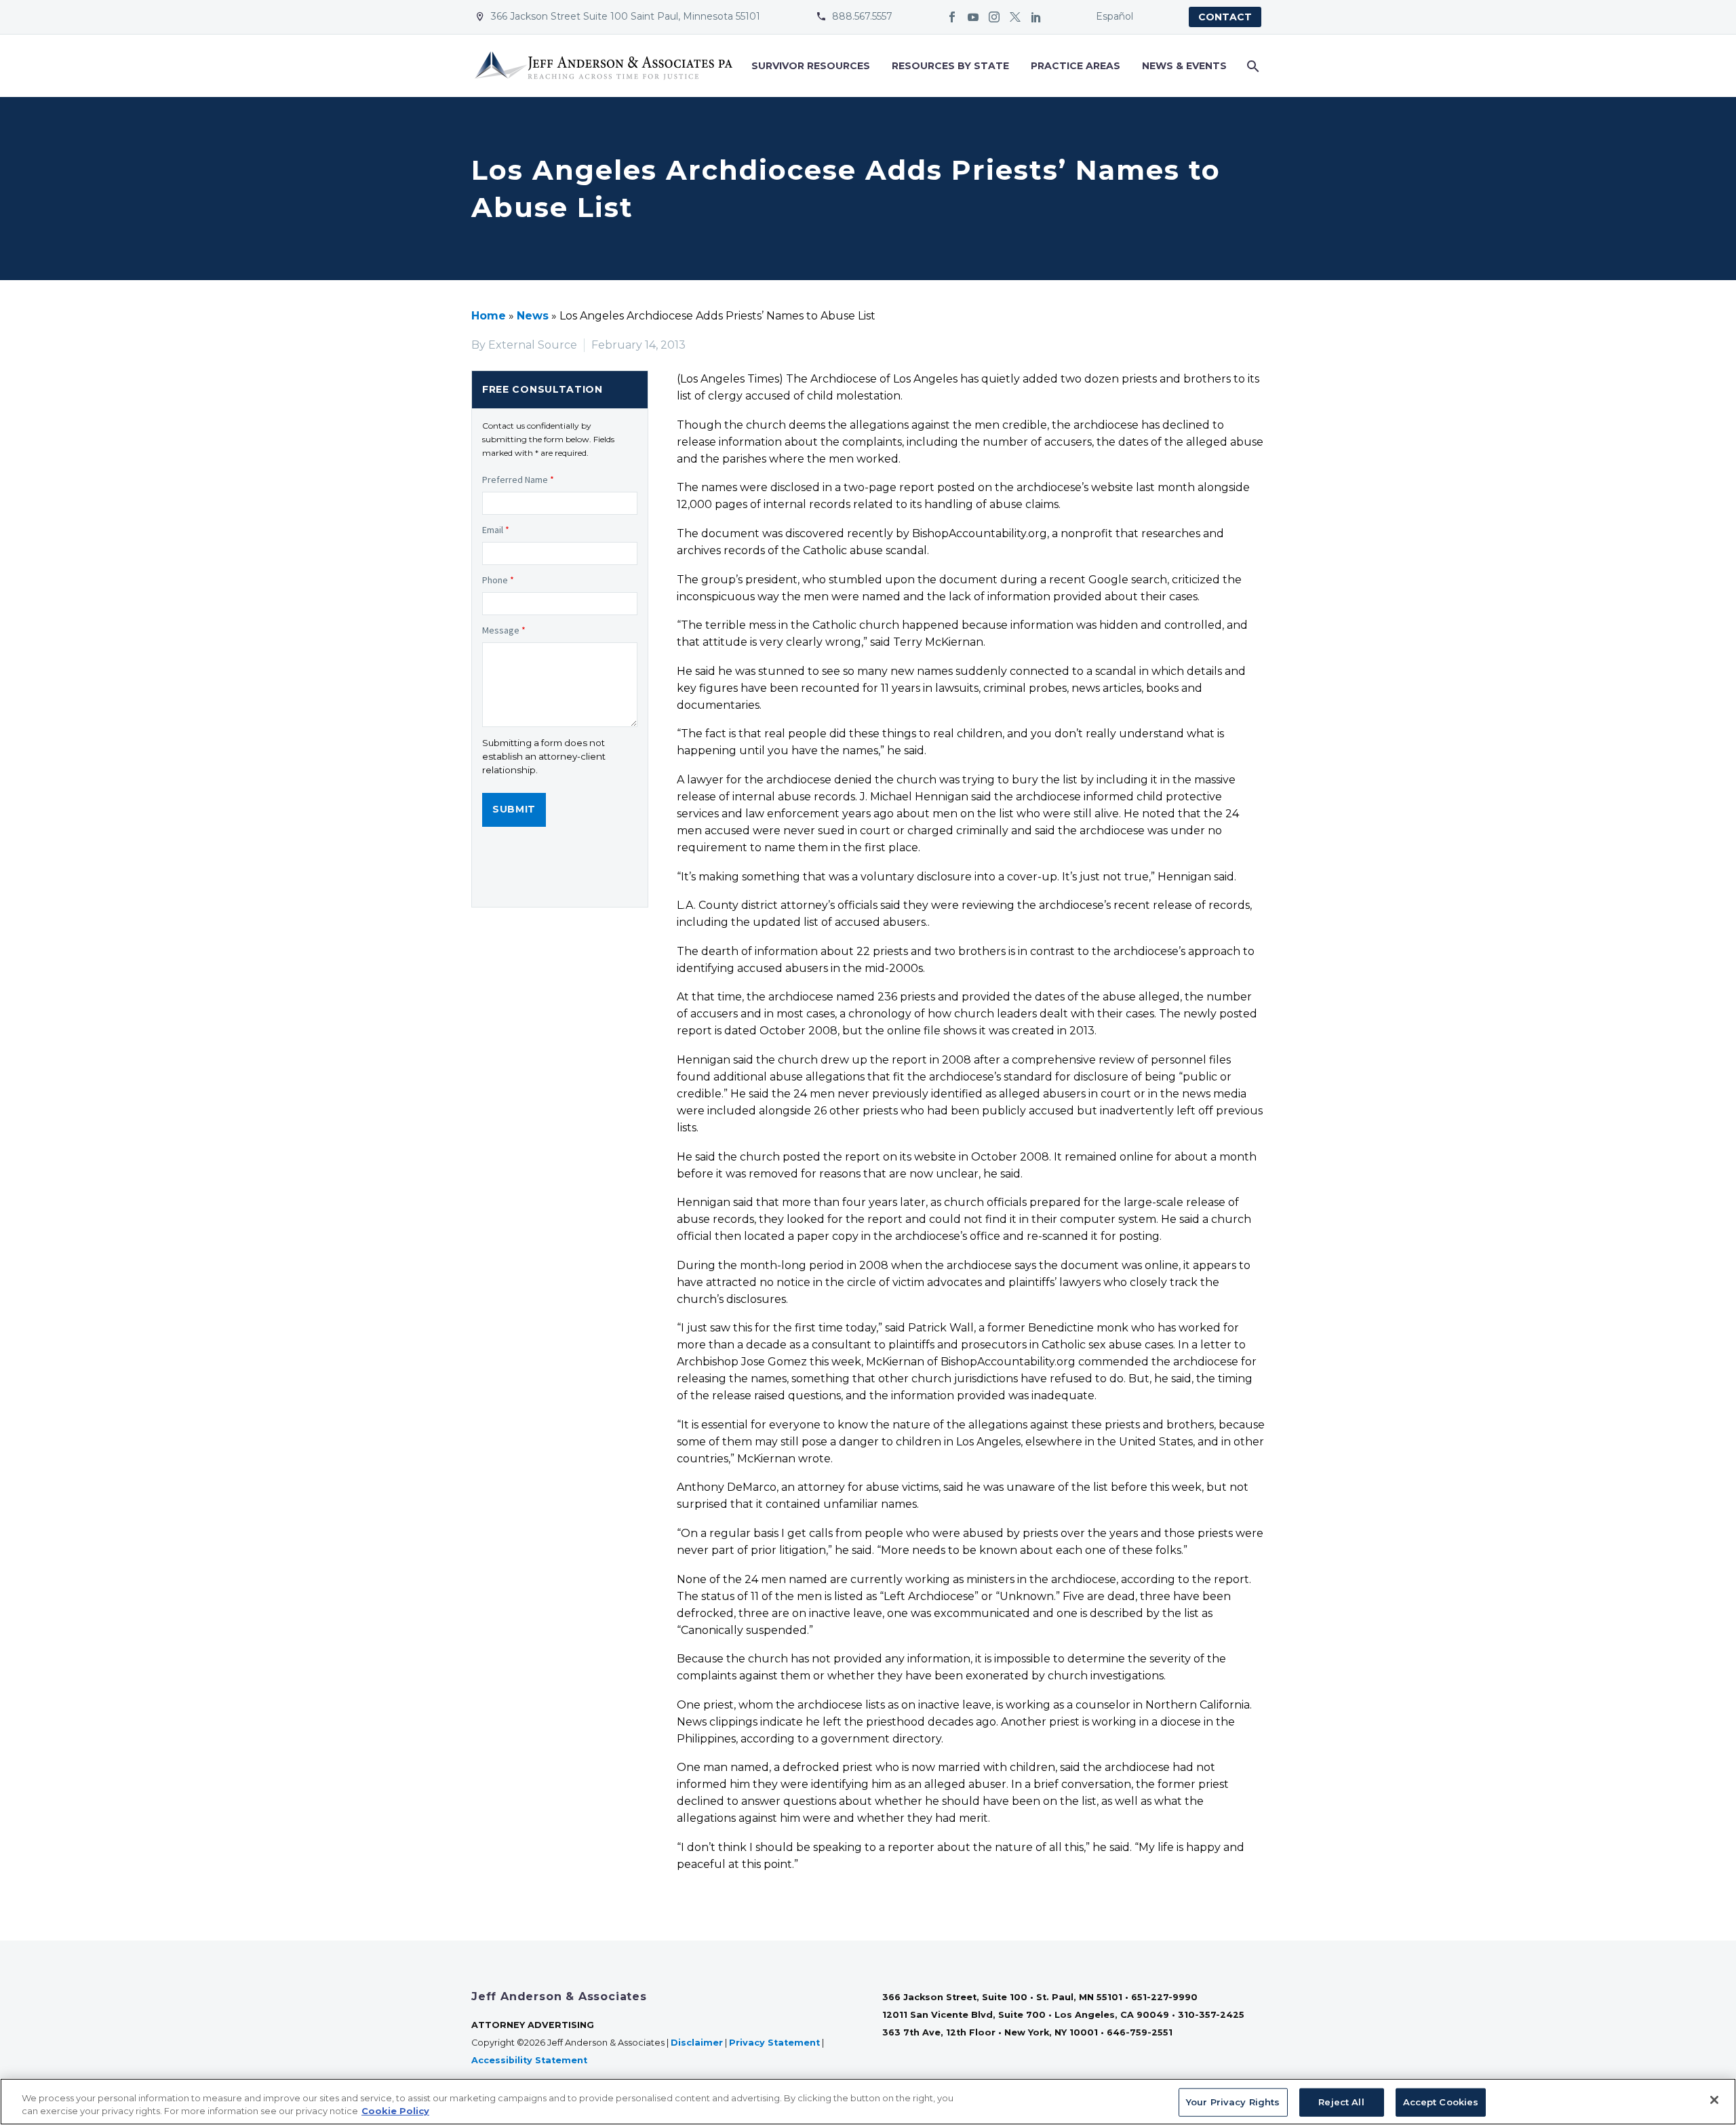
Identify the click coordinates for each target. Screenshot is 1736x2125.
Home (489, 316)
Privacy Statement (774, 2043)
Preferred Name (518, 480)
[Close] (1714, 2100)
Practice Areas (1076, 66)
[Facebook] (952, 17)
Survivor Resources (811, 66)
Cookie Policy (395, 2111)
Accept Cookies (1441, 2102)
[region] (868, 2102)
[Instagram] (994, 17)
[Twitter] (1015, 17)
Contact (1225, 17)
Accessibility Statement (531, 2060)
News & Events (1184, 66)
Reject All (1341, 2102)
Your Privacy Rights (1233, 2102)
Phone (498, 580)
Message (504, 630)
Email (496, 530)
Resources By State (950, 66)
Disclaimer (697, 2043)
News (533, 316)
